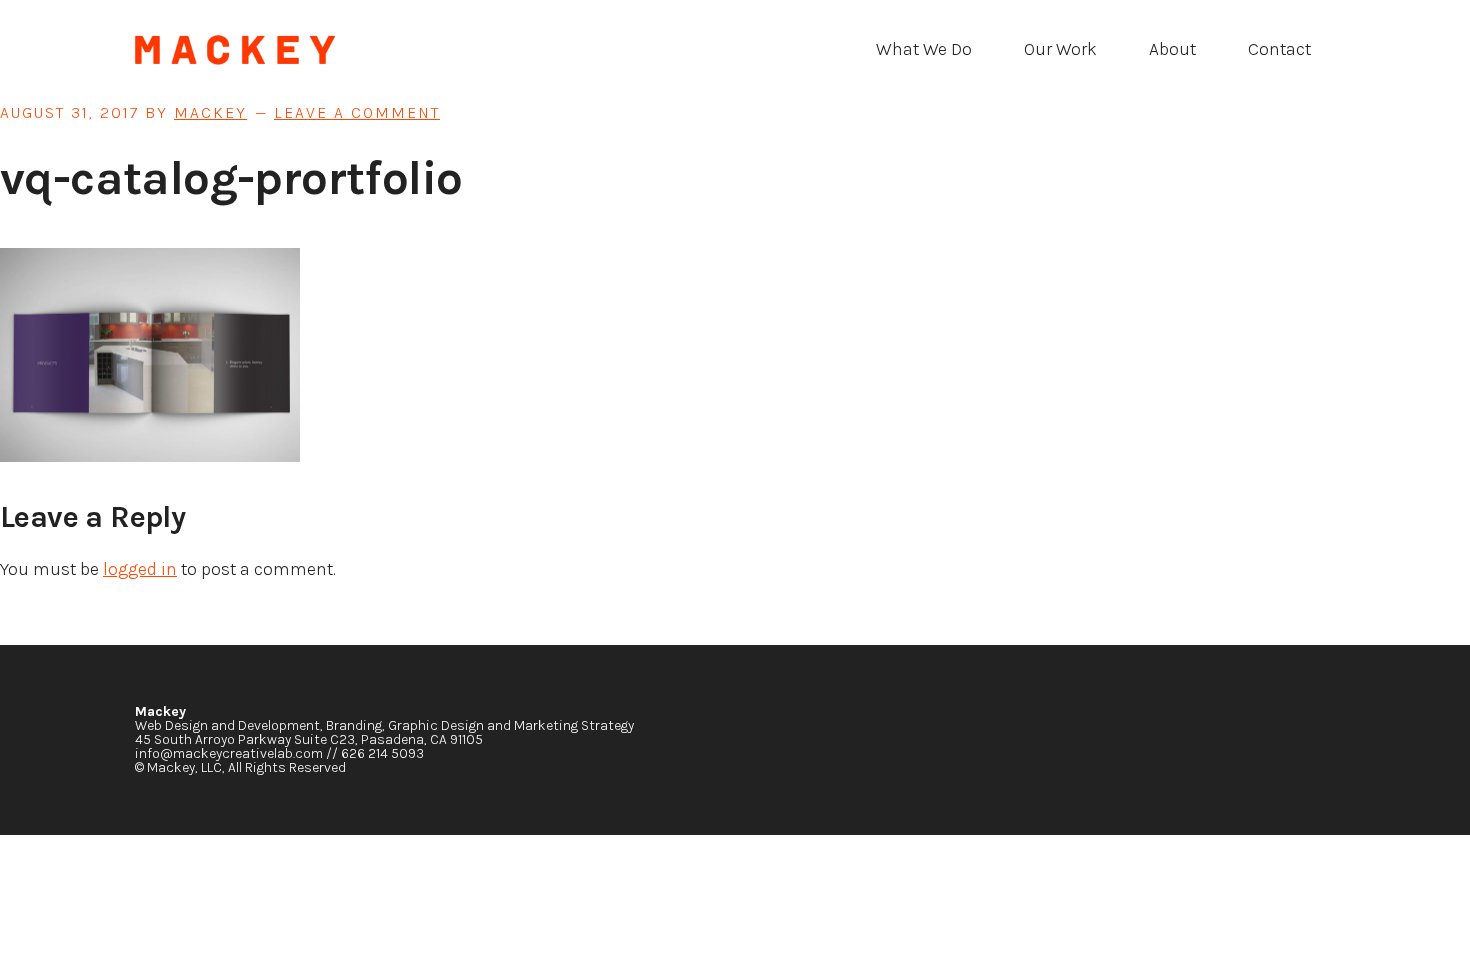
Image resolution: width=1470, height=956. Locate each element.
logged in (140, 569)
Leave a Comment (357, 112)
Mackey (285, 50)
